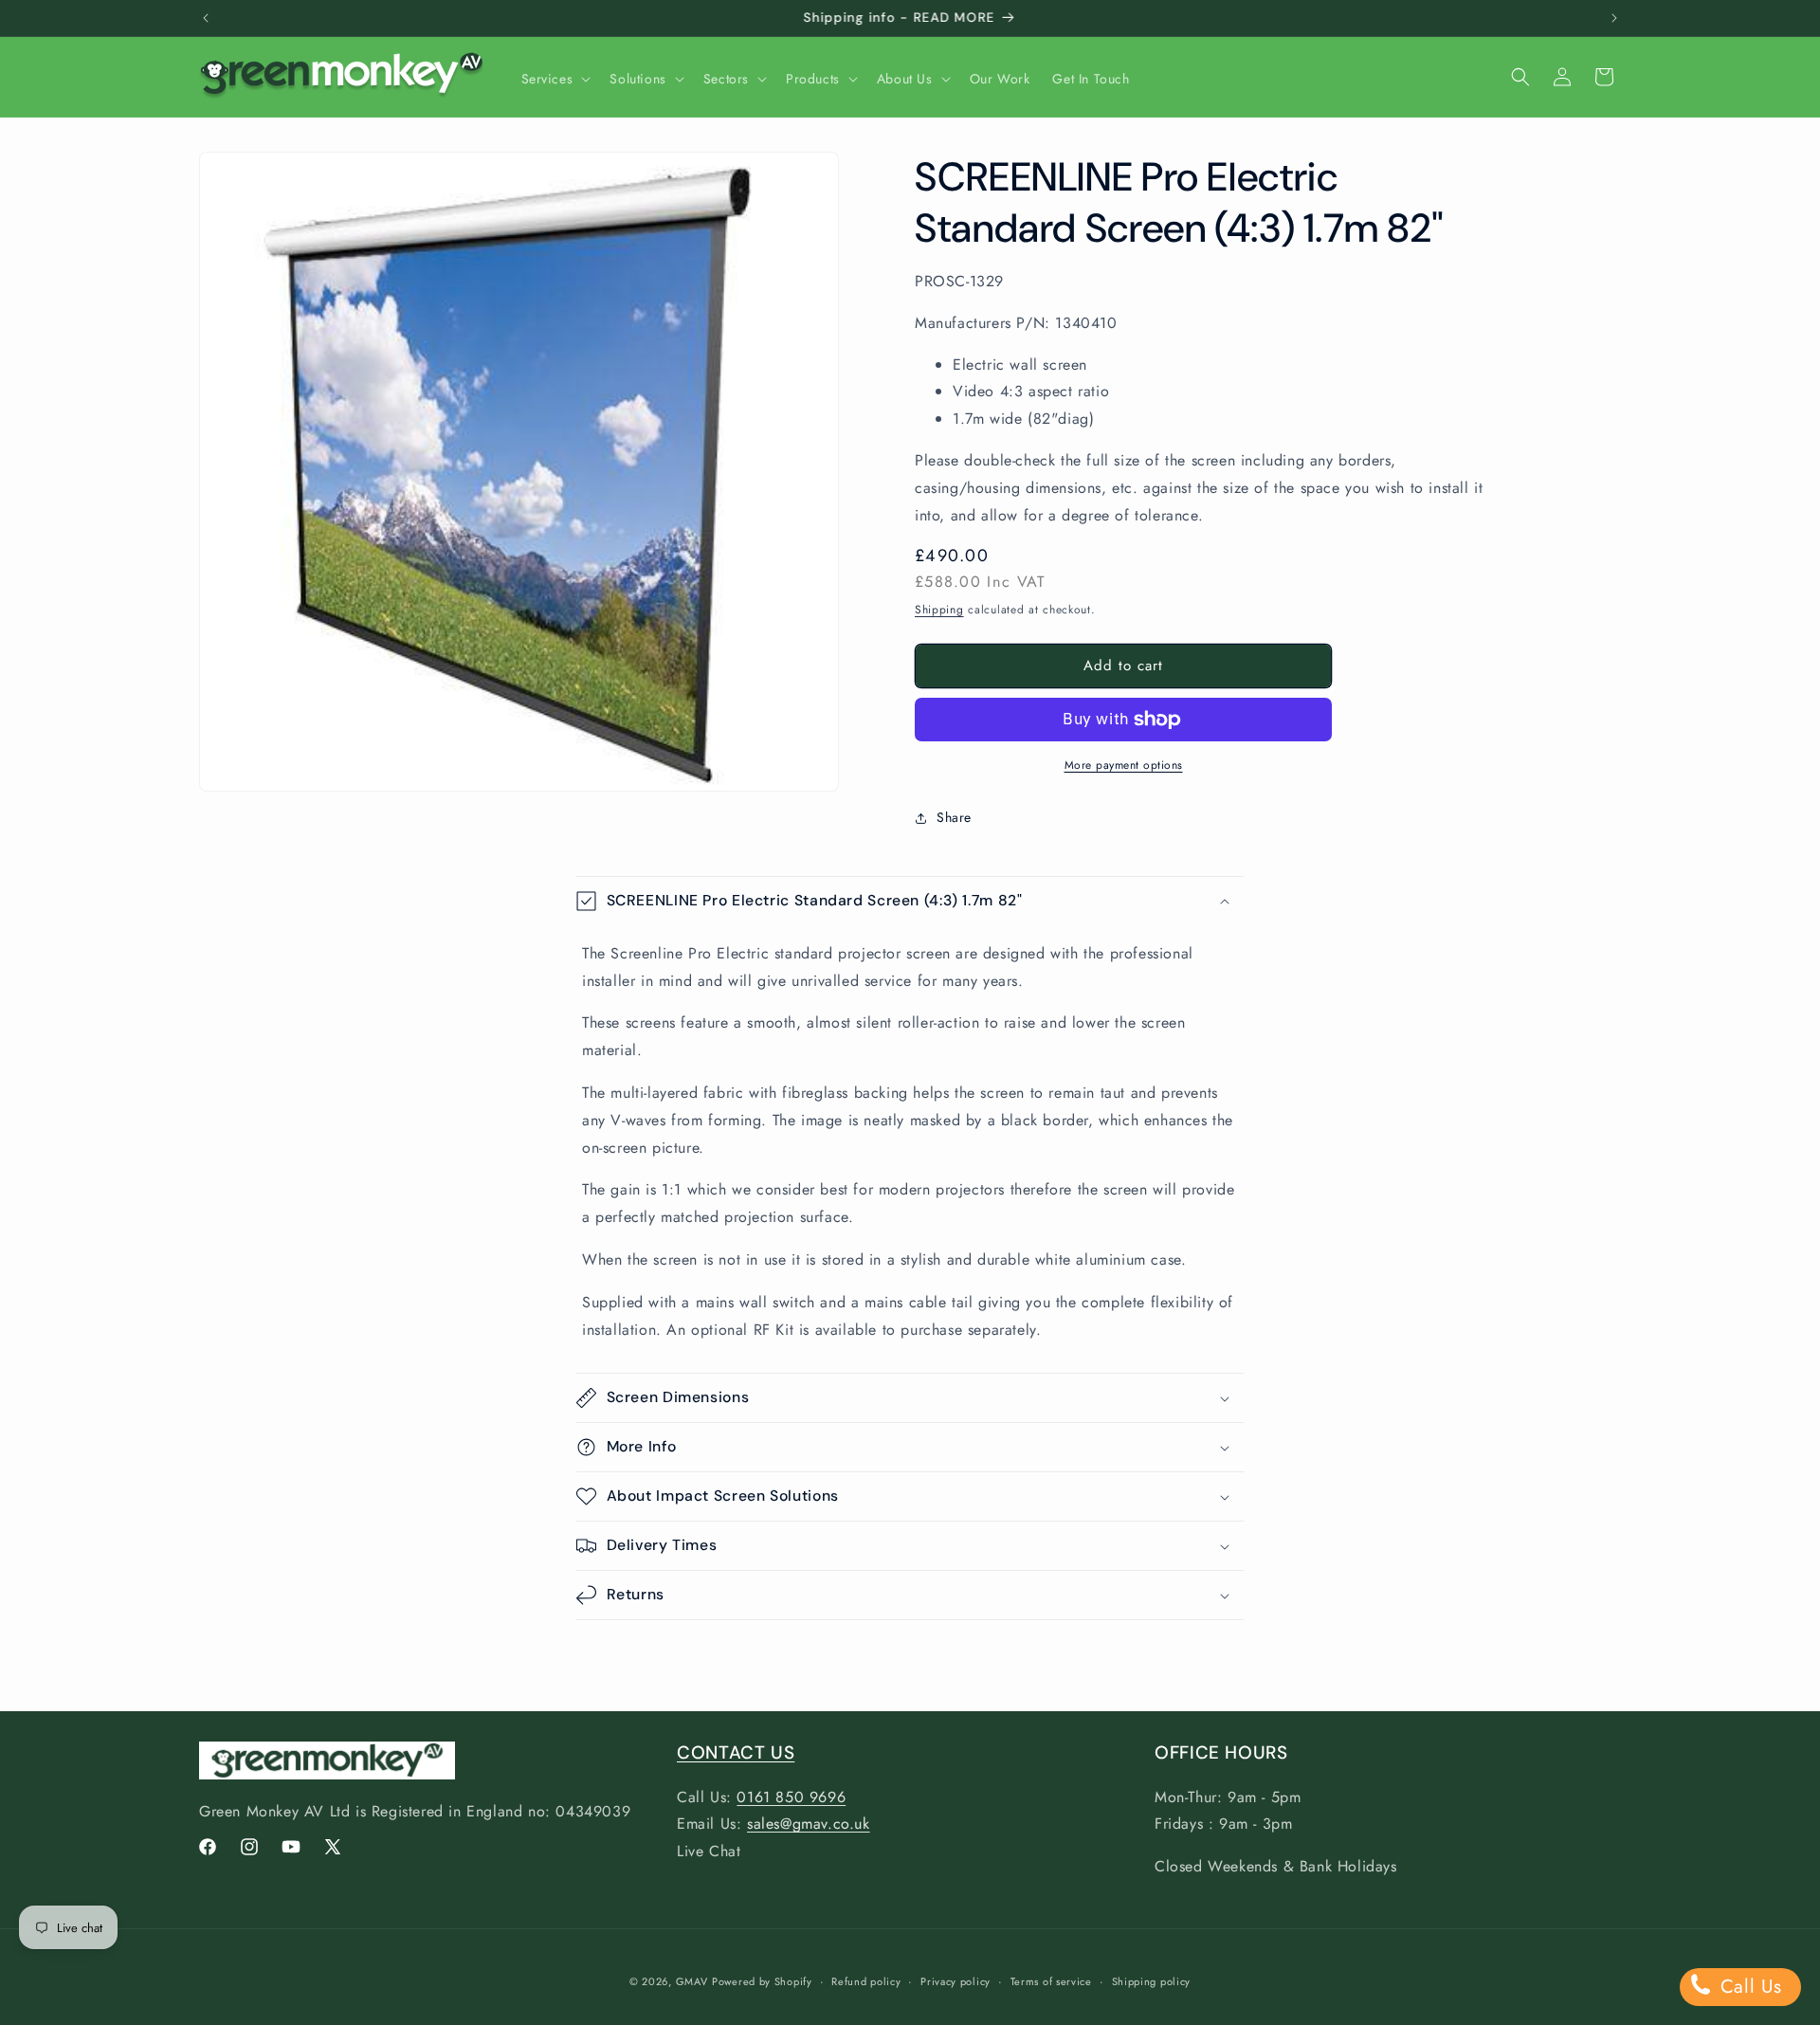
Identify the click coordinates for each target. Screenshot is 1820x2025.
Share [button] (954, 817)
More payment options (1124, 765)
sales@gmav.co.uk (809, 1824)
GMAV (692, 1981)
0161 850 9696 (791, 1797)
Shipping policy (1152, 1981)
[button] (555, 79)
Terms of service (1051, 1981)
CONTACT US (736, 1752)
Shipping (939, 610)
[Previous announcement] (206, 18)
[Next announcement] (1614, 18)
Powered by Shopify (762, 1981)
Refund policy (866, 1981)
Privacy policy (955, 1981)
